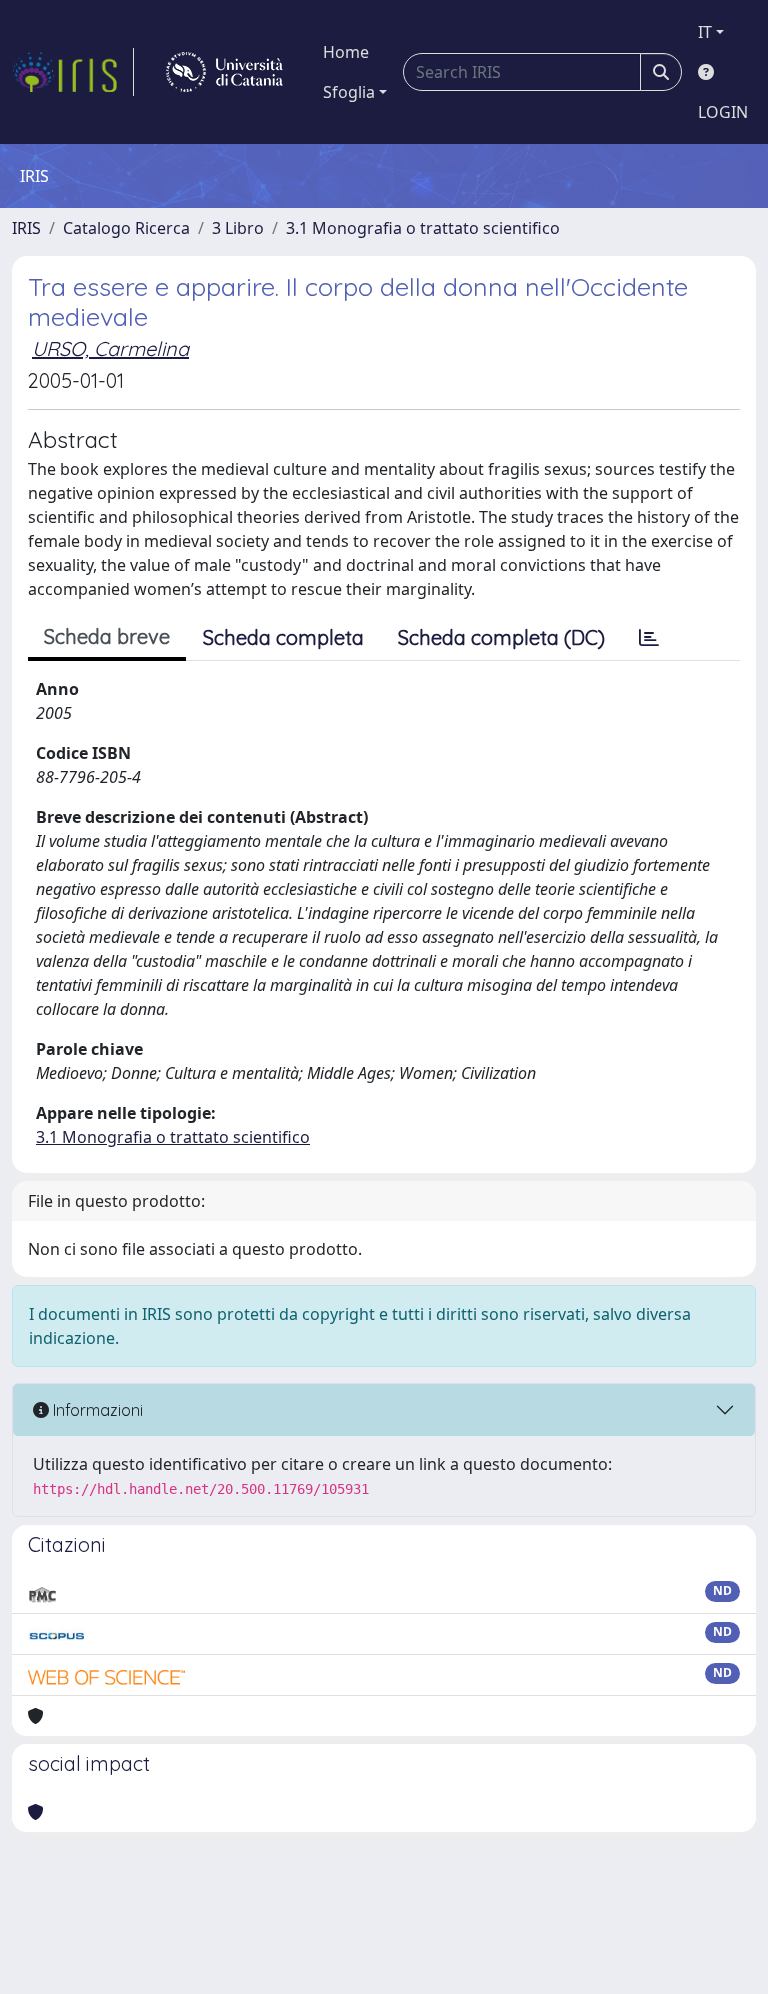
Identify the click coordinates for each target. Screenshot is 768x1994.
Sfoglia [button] (349, 92)
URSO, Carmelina (110, 348)
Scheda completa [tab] (283, 637)
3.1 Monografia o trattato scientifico (423, 228)
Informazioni (96, 1410)
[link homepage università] (224, 72)
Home (346, 52)
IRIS (26, 228)
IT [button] (705, 32)
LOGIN (723, 112)
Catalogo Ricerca (126, 228)
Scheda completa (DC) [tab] (501, 637)
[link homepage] (73, 72)
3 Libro (238, 228)
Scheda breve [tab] (107, 636)
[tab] (649, 638)
